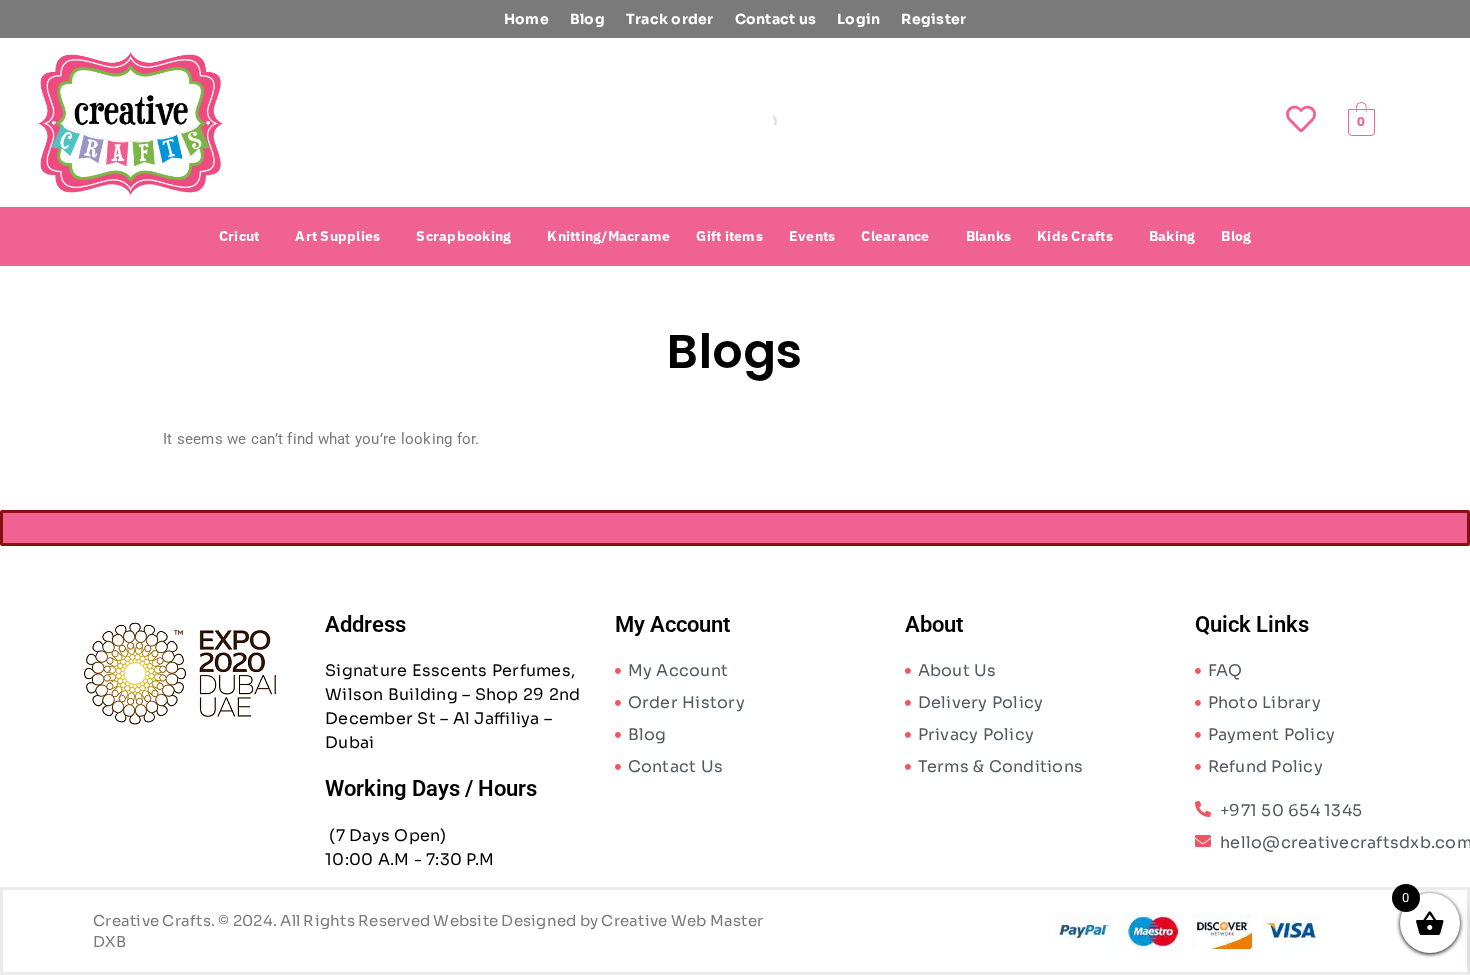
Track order (670, 19)
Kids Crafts (1075, 236)
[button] (244, 236)
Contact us (776, 19)
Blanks (989, 236)
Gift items (729, 236)
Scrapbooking (463, 236)
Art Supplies (337, 236)
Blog (587, 19)
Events (812, 236)
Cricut (239, 236)
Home (526, 19)
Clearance (895, 236)
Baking (1172, 236)
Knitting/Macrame (608, 236)
